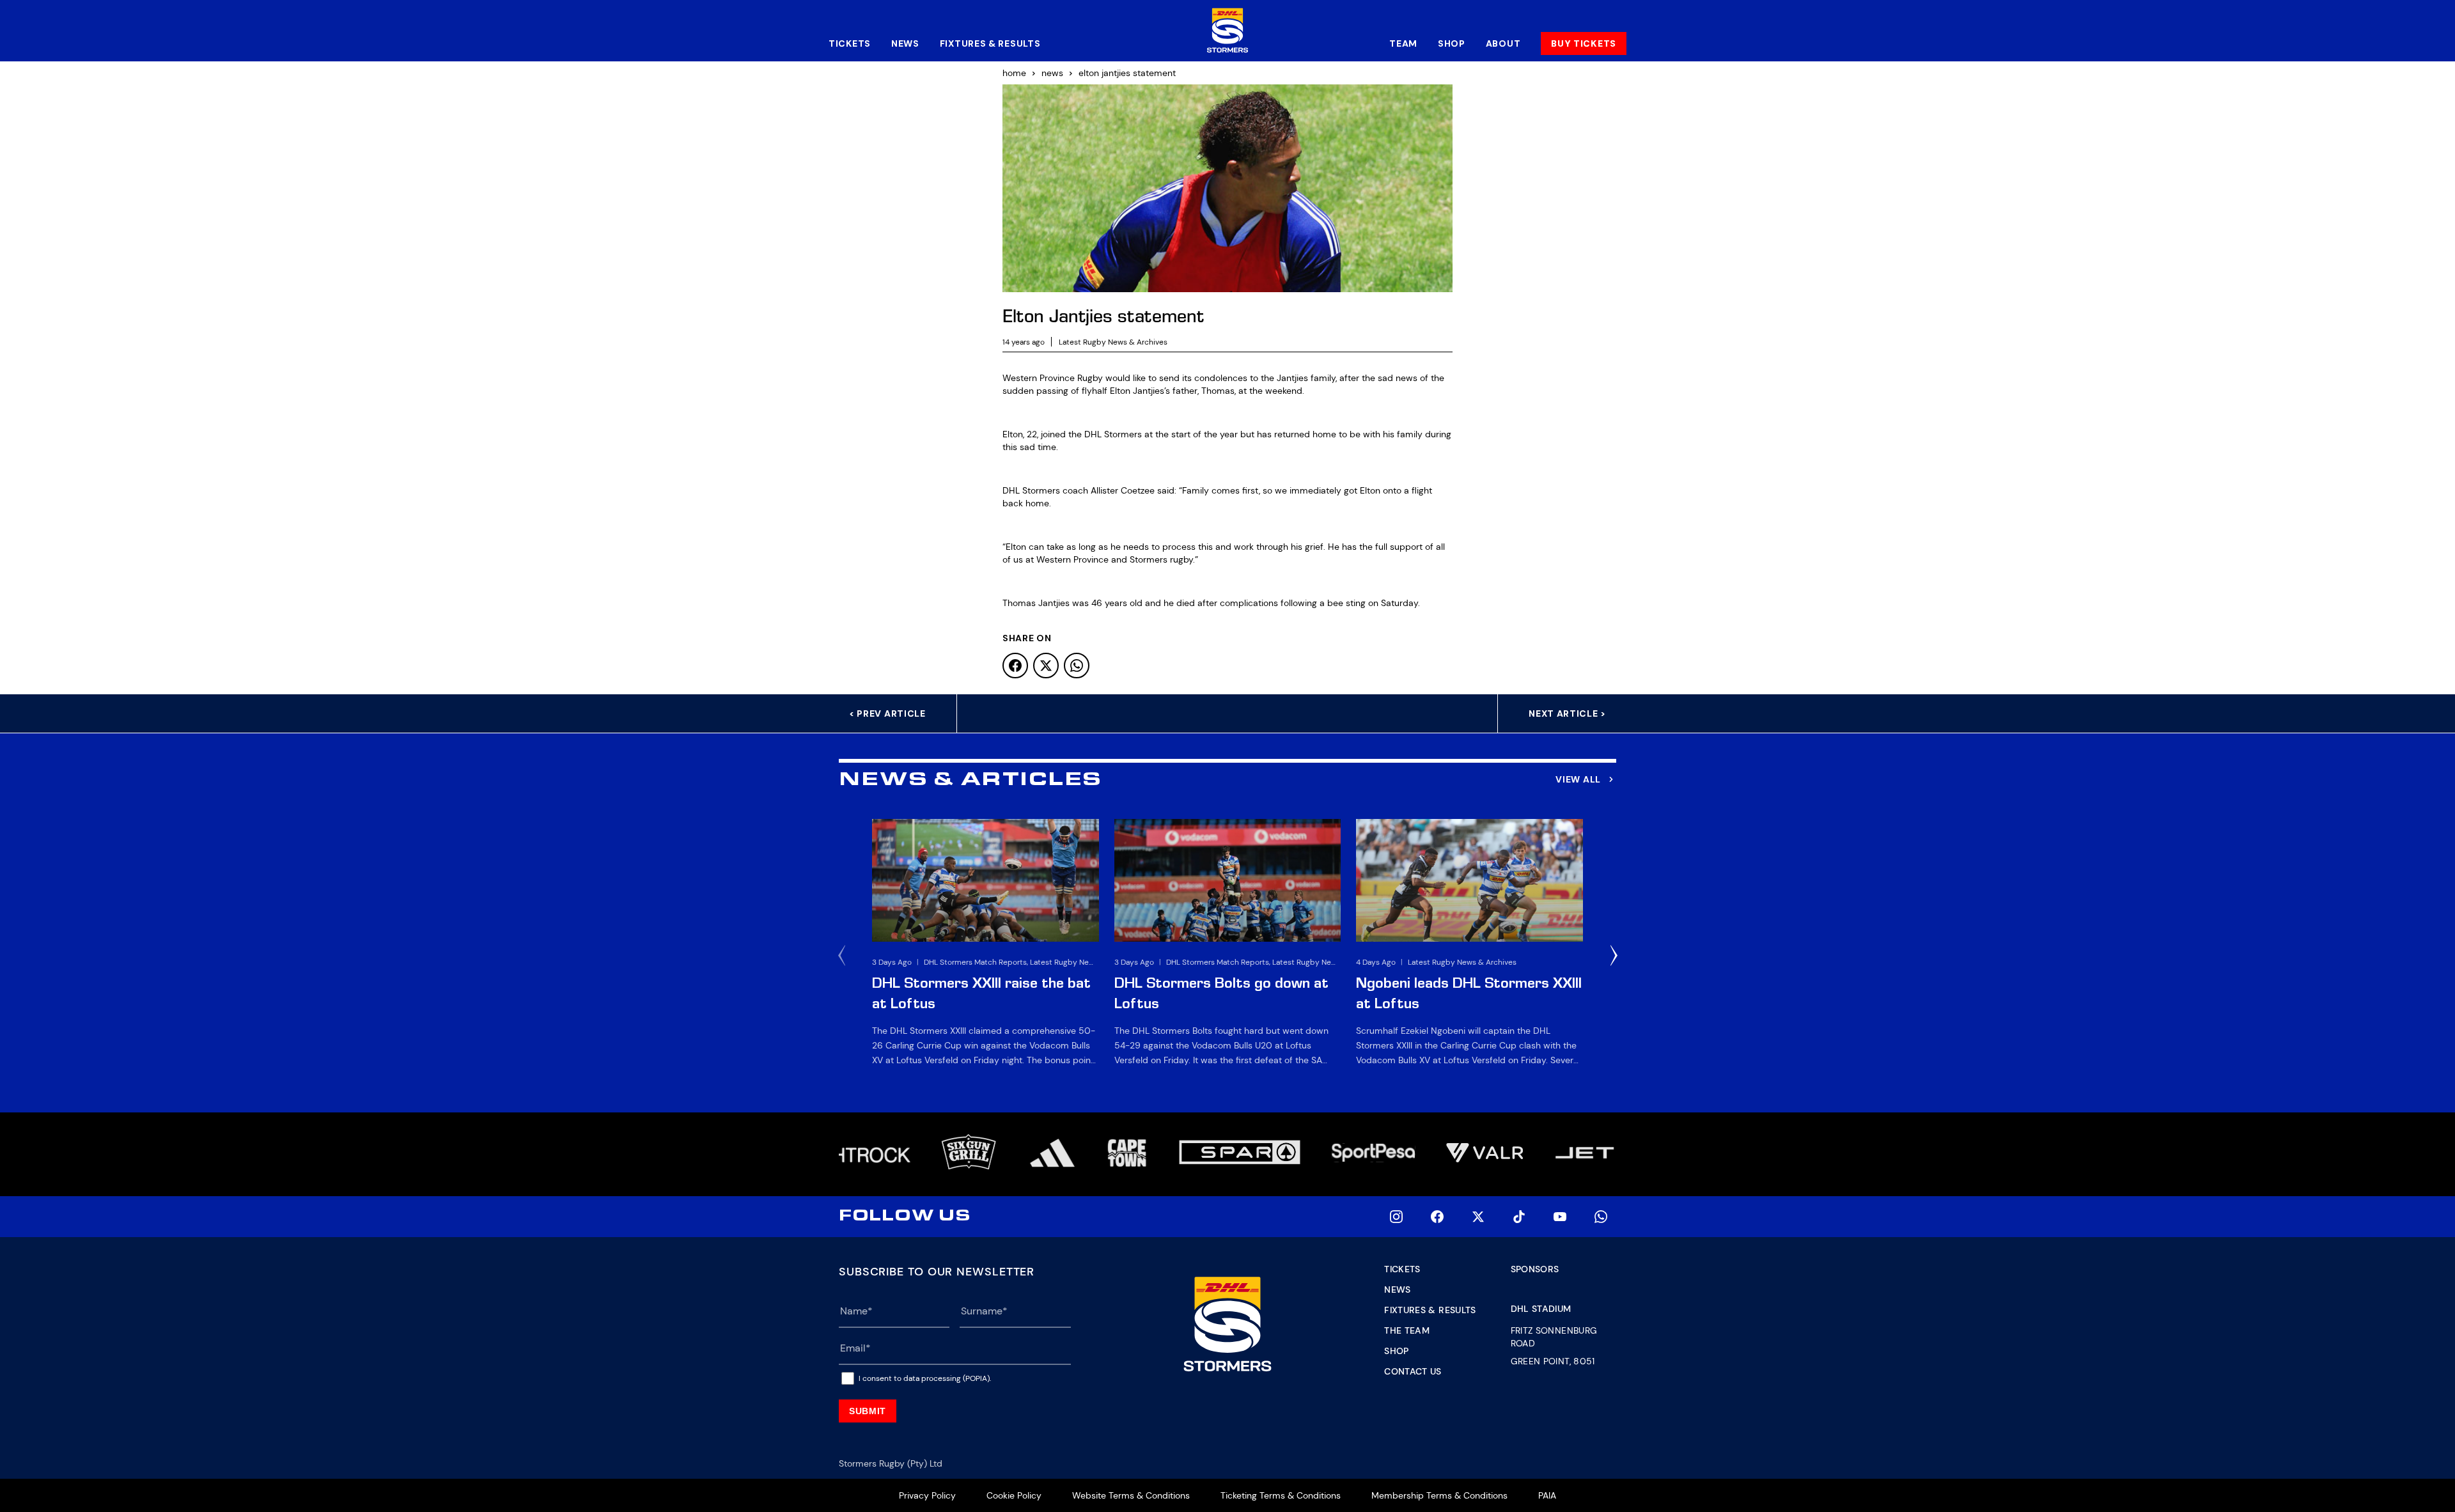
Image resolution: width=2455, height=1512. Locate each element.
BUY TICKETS (1584, 43)
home (1014, 73)
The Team (1407, 1330)
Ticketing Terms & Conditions (1281, 1495)
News (905, 43)
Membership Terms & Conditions (1439, 1495)
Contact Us (1413, 1371)
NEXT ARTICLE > (1567, 713)
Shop (1452, 43)
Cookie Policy (1014, 1495)
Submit (868, 1411)
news (1052, 73)
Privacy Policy (927, 1495)
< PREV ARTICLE (887, 713)
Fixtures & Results (990, 43)
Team (1403, 43)
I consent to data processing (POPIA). (925, 1378)
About (1503, 43)
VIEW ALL (1578, 779)
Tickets (850, 43)
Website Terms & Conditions (1131, 1495)
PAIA (1547, 1495)
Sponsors (1535, 1269)
